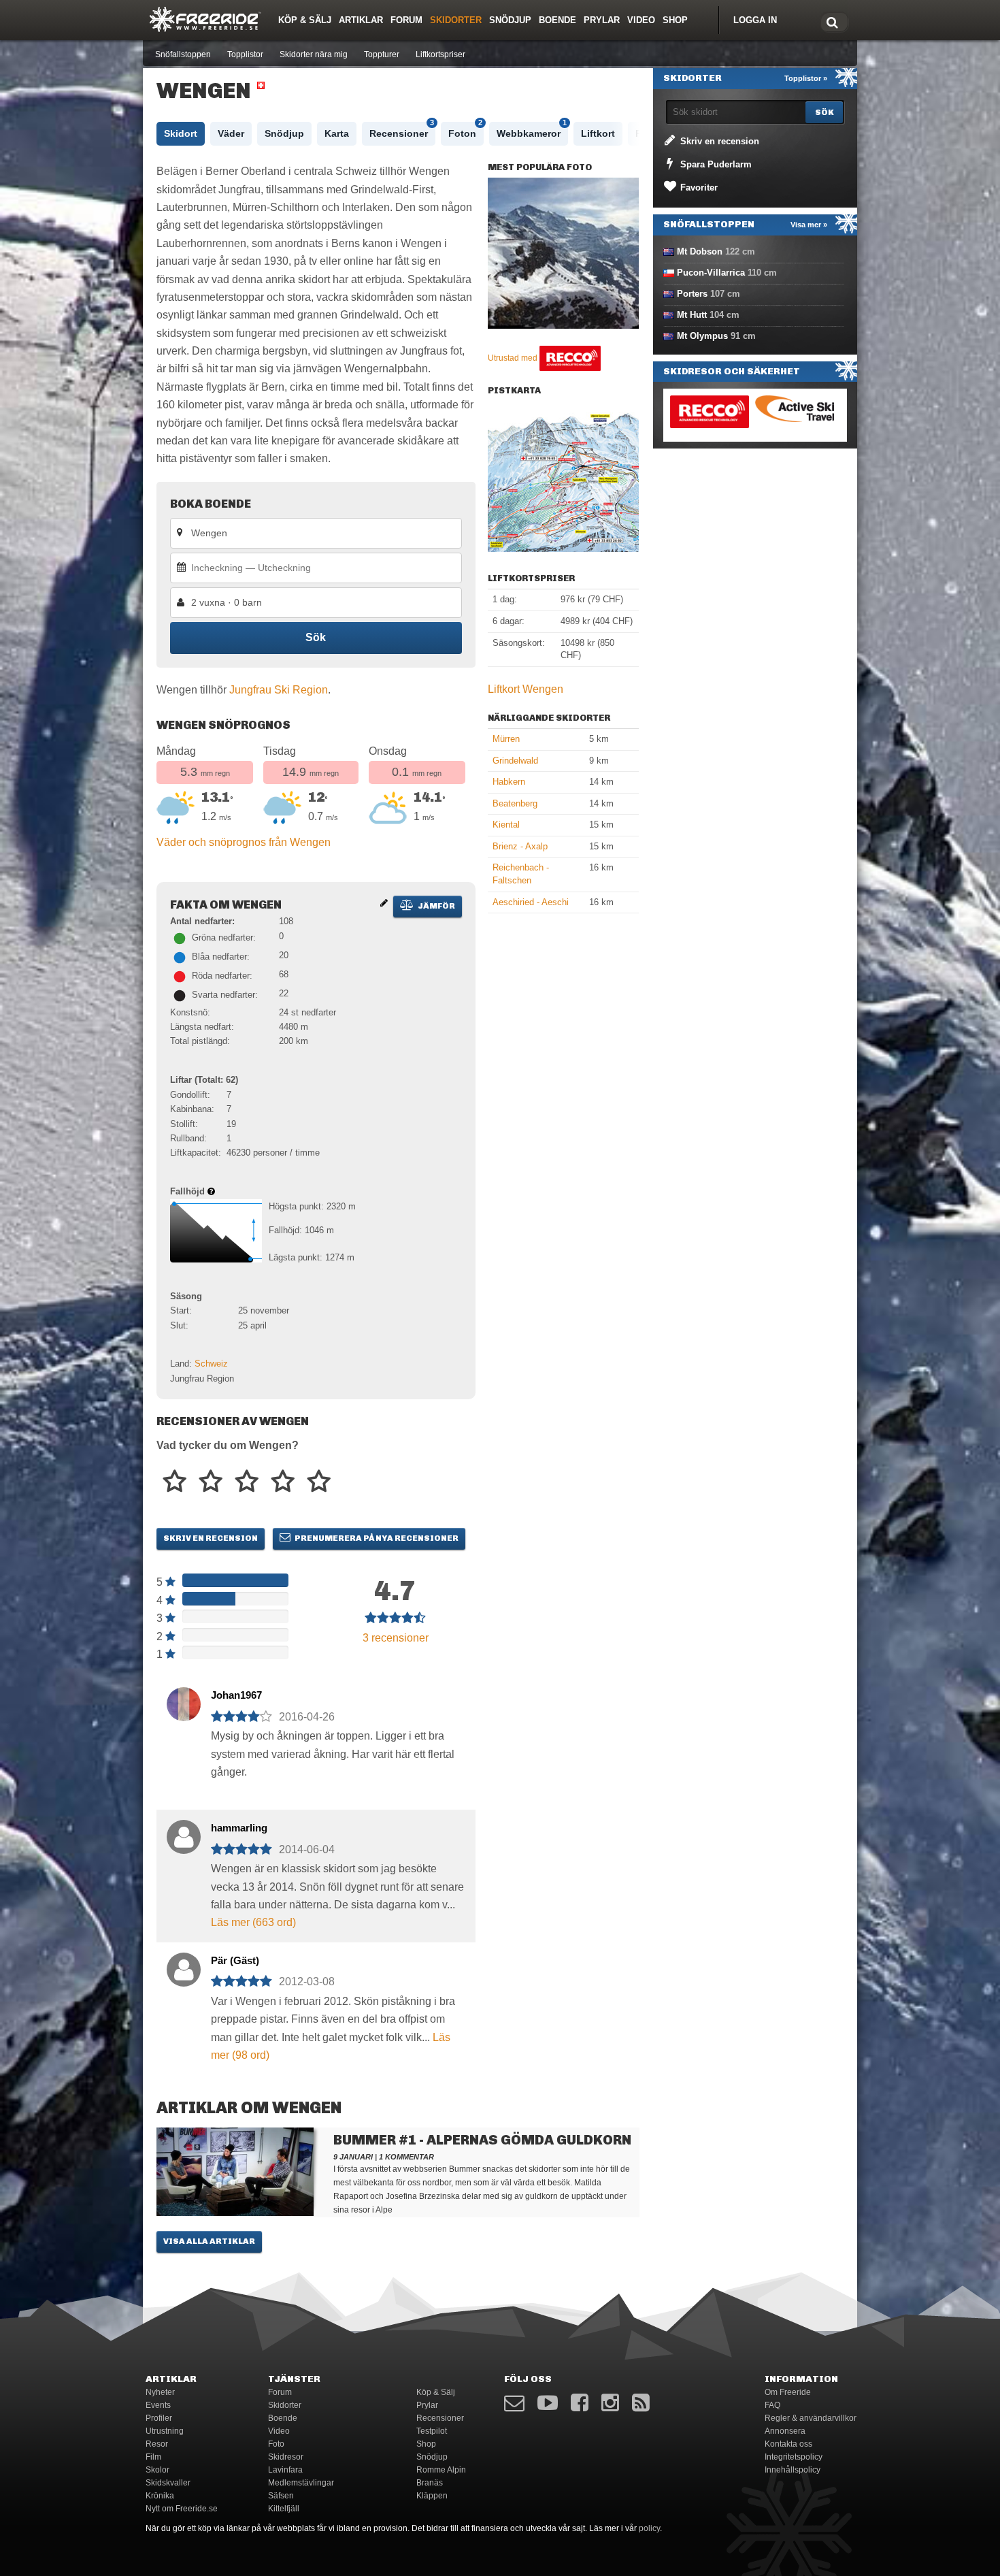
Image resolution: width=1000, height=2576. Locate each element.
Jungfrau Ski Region (279, 690)
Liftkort (598, 133)
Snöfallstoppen (183, 54)
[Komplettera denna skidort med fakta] (384, 903)
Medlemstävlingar (301, 2483)
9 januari (353, 2157)
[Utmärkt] (319, 1482)
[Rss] (641, 2403)
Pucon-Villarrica (711, 273)
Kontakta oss (788, 2444)
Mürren (506, 739)
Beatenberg (515, 803)
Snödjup (510, 20)
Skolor (157, 2470)
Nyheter (160, 2392)
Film (153, 2457)
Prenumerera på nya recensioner (376, 1538)
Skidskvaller (168, 2483)
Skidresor (286, 2457)
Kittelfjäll (284, 2509)
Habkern (509, 782)
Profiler (159, 2418)
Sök (316, 637)
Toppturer (382, 54)
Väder (231, 133)
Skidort (181, 133)
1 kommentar (406, 2157)
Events (158, 2405)
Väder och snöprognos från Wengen (244, 842)
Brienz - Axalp (520, 846)
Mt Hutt (692, 315)
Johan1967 (236, 1695)
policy (649, 2528)
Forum (406, 20)
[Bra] (247, 1482)
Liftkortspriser (440, 54)
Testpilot (432, 2431)
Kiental (506, 825)
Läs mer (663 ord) (253, 1922)
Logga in (755, 20)
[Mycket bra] (283, 1482)
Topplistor (245, 54)
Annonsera (785, 2431)
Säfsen (281, 2496)
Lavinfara (285, 2470)
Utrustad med (514, 358)
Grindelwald (515, 761)
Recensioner (402, 130)
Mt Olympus (702, 336)
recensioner (396, 1638)
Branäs (430, 2483)
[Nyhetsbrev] (514, 2403)
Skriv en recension (211, 1538)
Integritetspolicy (794, 2457)
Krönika (160, 2496)
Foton (465, 130)
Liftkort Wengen (526, 689)
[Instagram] (610, 2403)
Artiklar (361, 20)
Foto (276, 2444)
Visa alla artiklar (209, 2241)
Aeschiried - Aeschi (531, 902)
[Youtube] (548, 2403)
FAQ (772, 2405)
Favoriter (698, 188)
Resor (157, 2444)
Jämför (436, 906)
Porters (692, 294)
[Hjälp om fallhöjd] (211, 1191)
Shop (675, 20)
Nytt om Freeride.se (182, 2509)
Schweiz (211, 1364)
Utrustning (165, 2431)
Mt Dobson (700, 251)
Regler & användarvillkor (811, 2418)
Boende (557, 20)
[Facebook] (580, 2403)
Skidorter (456, 20)
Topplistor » (806, 78)
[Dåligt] (174, 1482)
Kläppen (432, 2496)
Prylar (602, 20)
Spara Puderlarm (715, 164)
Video (641, 20)
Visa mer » (809, 225)
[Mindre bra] (211, 1482)
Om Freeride (788, 2392)
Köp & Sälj (305, 20)
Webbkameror (532, 130)
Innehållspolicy (793, 2470)
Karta (337, 133)
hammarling (239, 1828)
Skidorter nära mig (314, 54)
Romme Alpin (441, 2470)
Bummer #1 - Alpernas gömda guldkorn (482, 2140)
